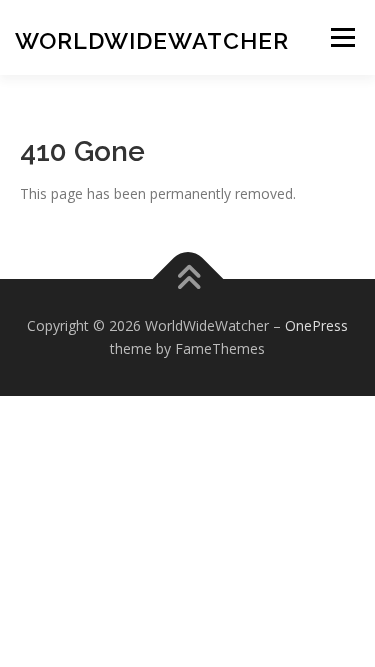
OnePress (316, 325)
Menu (342, 37)
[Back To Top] (187, 278)
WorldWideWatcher (152, 40)
